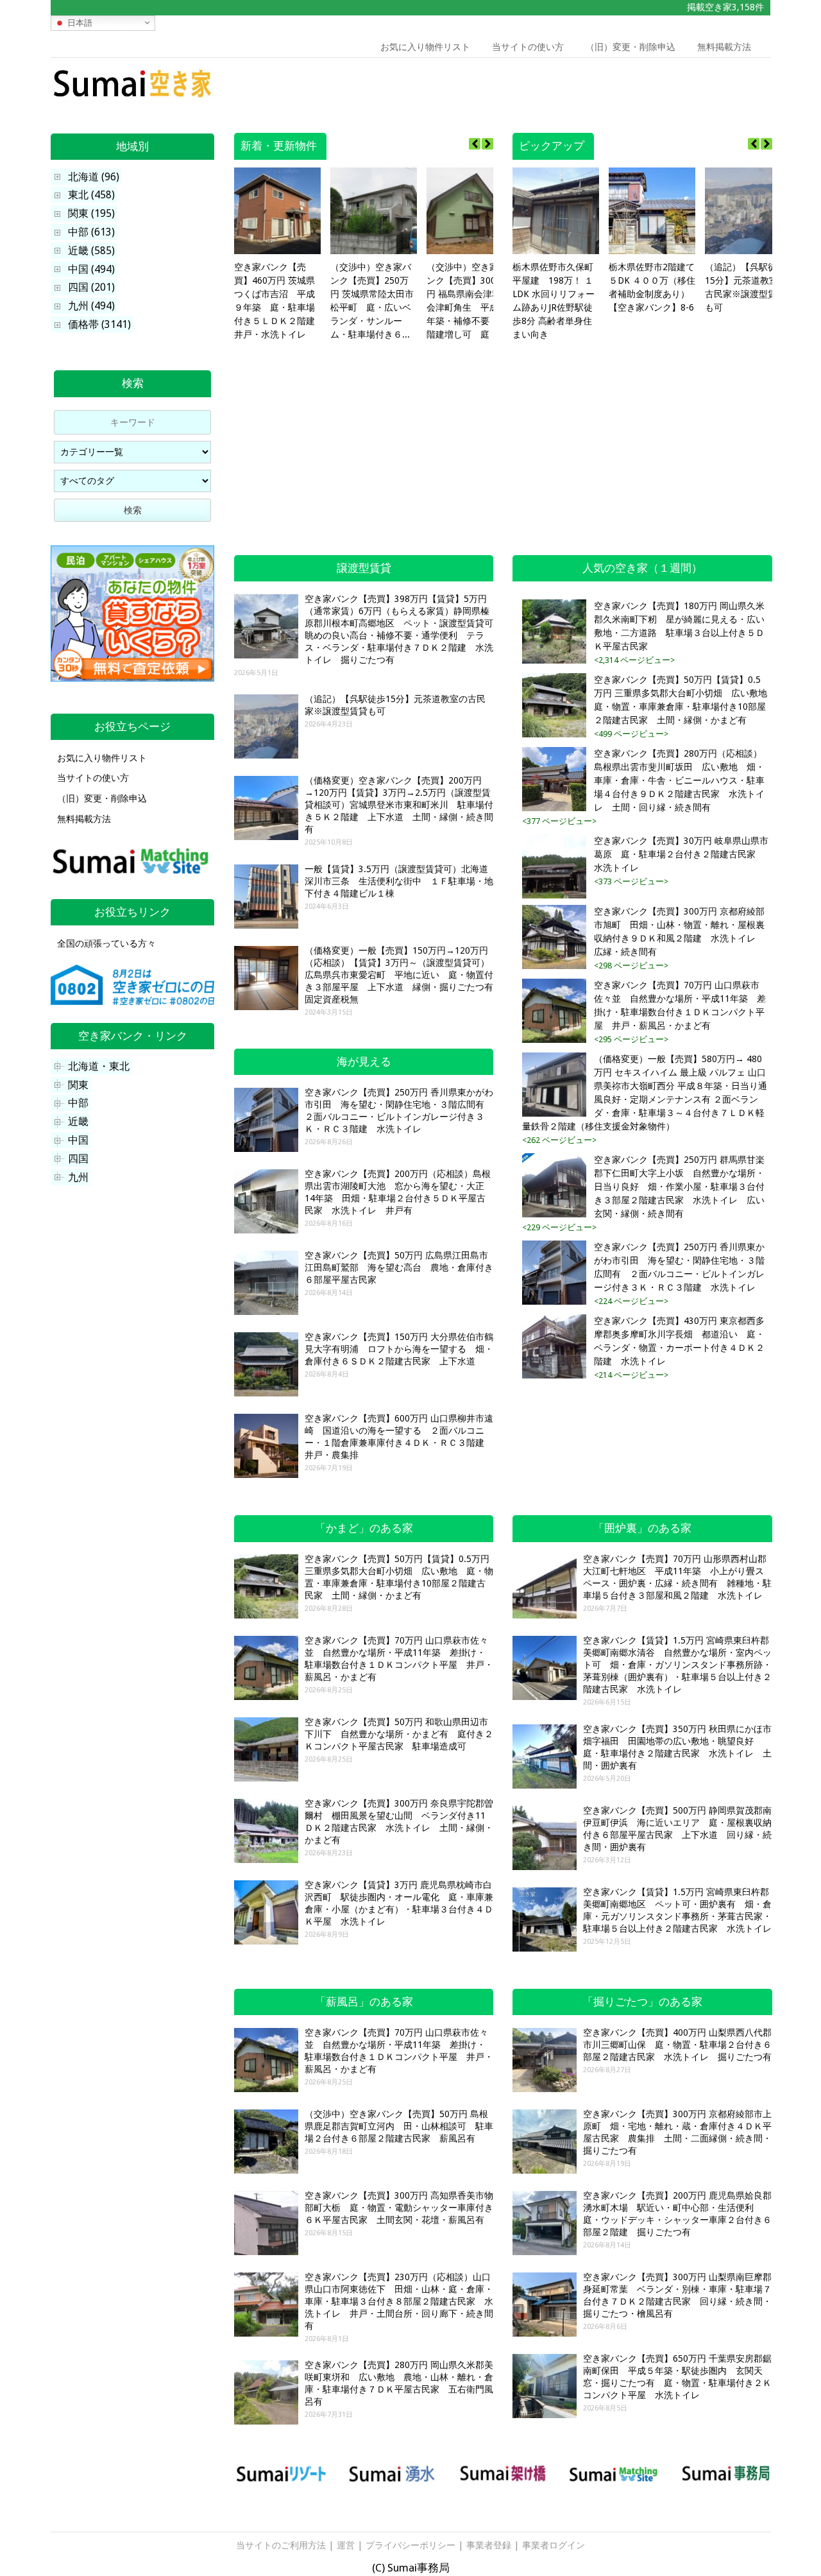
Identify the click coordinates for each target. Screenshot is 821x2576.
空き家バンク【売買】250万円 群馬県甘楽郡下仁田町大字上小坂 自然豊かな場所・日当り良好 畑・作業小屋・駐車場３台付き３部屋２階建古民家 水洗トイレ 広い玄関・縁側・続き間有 (679, 1187)
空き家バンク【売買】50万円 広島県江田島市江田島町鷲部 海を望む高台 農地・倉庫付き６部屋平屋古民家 (399, 1267)
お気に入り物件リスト (425, 47)
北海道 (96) (94, 177)
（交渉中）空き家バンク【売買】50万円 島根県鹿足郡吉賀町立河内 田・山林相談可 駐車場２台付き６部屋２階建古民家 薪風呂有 (399, 2126)
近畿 (78, 1121)
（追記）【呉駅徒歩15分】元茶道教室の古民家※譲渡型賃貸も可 (746, 287)
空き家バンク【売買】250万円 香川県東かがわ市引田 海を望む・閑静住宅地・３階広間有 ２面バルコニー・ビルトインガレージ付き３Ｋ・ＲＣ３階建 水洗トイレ (679, 1267)
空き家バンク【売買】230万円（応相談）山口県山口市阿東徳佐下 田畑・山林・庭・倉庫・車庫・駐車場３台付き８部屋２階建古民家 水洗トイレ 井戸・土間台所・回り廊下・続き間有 (399, 2301)
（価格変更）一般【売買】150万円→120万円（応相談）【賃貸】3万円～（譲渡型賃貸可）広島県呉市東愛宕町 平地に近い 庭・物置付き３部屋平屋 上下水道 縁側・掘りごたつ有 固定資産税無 (403, 975)
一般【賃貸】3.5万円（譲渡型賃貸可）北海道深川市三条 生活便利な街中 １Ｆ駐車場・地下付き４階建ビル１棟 (399, 881)
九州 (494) (91, 306)
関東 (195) (91, 213)
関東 (78, 1085)
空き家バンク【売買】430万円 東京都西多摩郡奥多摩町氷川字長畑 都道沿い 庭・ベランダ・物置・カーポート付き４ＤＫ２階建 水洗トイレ (679, 1341)
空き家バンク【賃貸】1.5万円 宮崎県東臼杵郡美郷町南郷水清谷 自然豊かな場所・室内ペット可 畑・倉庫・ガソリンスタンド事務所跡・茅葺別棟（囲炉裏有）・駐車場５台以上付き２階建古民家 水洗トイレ (677, 1665)
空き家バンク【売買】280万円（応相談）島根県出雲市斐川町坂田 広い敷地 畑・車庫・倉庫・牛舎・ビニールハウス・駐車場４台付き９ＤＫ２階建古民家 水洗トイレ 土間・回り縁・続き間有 (679, 780)
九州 (78, 1177)
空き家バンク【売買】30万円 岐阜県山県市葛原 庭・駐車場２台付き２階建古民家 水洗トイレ (681, 854)
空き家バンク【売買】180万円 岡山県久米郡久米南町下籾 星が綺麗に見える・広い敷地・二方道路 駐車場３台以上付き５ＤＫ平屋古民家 (679, 626)
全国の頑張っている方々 (106, 943)
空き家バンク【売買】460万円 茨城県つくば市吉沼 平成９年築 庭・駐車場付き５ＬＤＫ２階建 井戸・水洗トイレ (277, 301)
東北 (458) (91, 195)
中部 (78, 1103)
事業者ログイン (554, 2545)
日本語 (79, 22)
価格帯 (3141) (99, 324)
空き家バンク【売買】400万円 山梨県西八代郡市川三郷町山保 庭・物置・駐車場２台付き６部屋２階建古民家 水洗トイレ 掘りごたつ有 (677, 2045)
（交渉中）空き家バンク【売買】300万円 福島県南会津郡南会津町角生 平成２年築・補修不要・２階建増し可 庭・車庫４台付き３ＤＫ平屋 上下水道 (468, 302)
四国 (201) (91, 287)
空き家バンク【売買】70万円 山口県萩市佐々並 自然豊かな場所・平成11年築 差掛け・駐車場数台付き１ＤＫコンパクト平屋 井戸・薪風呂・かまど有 (680, 1005)
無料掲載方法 (724, 47)
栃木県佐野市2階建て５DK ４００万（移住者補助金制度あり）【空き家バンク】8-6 (652, 287)
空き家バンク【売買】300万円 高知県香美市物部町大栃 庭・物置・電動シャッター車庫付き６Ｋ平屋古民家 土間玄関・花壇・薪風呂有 (399, 2208)
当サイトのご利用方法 (281, 2545)
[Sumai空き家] (132, 99)
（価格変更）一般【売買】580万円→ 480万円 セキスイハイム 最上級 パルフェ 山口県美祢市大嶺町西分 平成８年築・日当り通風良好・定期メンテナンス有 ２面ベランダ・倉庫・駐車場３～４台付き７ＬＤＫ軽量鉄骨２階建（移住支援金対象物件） (645, 1093)
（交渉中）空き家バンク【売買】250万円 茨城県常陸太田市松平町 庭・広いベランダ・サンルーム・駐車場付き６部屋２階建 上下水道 (372, 302)
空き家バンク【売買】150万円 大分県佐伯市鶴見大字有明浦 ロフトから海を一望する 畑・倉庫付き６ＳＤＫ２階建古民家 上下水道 (399, 1349)
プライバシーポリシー (410, 2545)
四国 (78, 1159)
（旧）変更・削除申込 (631, 47)
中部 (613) (91, 232)
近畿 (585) (91, 251)
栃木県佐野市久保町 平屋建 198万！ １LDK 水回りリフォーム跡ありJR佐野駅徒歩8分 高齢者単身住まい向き (554, 301)
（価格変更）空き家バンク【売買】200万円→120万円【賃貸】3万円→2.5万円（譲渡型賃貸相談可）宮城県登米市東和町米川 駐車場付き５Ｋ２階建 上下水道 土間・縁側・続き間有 (399, 805)
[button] (487, 144)
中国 (78, 1140)
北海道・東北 (99, 1066)
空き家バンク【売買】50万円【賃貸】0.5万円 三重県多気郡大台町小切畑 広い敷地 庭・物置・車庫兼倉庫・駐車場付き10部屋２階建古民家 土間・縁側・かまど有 (681, 700)
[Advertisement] (679, 87)
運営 (346, 2545)
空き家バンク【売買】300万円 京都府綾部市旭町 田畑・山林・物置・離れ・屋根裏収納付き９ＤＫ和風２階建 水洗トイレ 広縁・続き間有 (679, 932)
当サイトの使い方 (528, 47)
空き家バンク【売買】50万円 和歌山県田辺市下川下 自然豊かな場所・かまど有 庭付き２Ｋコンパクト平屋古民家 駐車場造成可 (399, 1734)
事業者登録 (489, 2545)
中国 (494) (91, 269)
